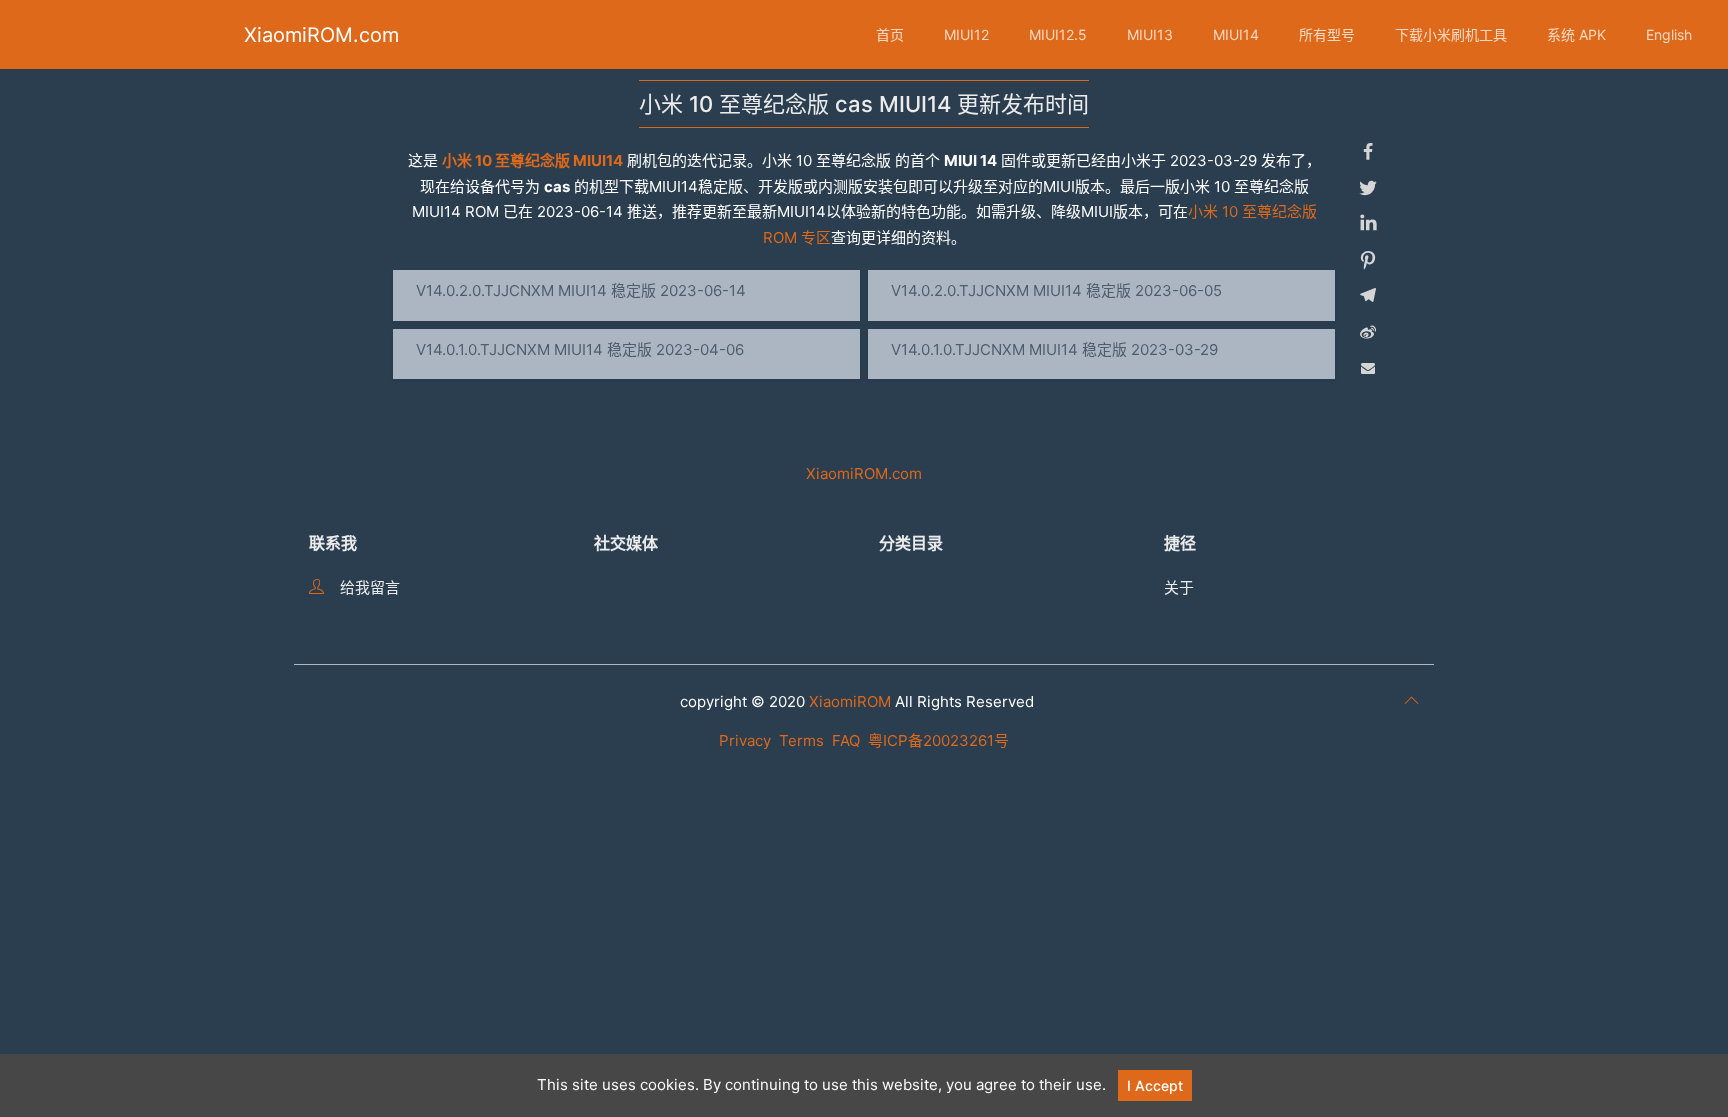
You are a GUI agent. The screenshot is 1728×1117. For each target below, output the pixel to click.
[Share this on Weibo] (1368, 332)
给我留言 (370, 587)
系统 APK (1576, 34)
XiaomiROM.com (321, 35)
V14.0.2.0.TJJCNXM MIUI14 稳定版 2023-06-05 (1056, 290)
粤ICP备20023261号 (938, 740)
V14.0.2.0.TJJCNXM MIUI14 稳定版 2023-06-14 (581, 290)
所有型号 (1327, 34)
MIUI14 (1236, 34)
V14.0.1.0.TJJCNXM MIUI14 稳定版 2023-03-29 (1054, 349)
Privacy (745, 740)
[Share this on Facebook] (1368, 152)
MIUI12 (966, 34)
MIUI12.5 (1058, 34)
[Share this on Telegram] (1368, 296)
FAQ (846, 740)
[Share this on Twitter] (1368, 188)
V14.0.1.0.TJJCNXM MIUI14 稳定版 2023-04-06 (580, 349)
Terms (801, 740)
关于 (1179, 587)
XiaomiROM (850, 701)
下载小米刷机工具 (1451, 34)
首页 (890, 34)
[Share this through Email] (1368, 368)
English (1669, 34)
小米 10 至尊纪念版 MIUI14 (532, 160)
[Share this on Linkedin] (1368, 224)
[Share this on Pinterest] (1368, 260)
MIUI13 (1150, 34)
